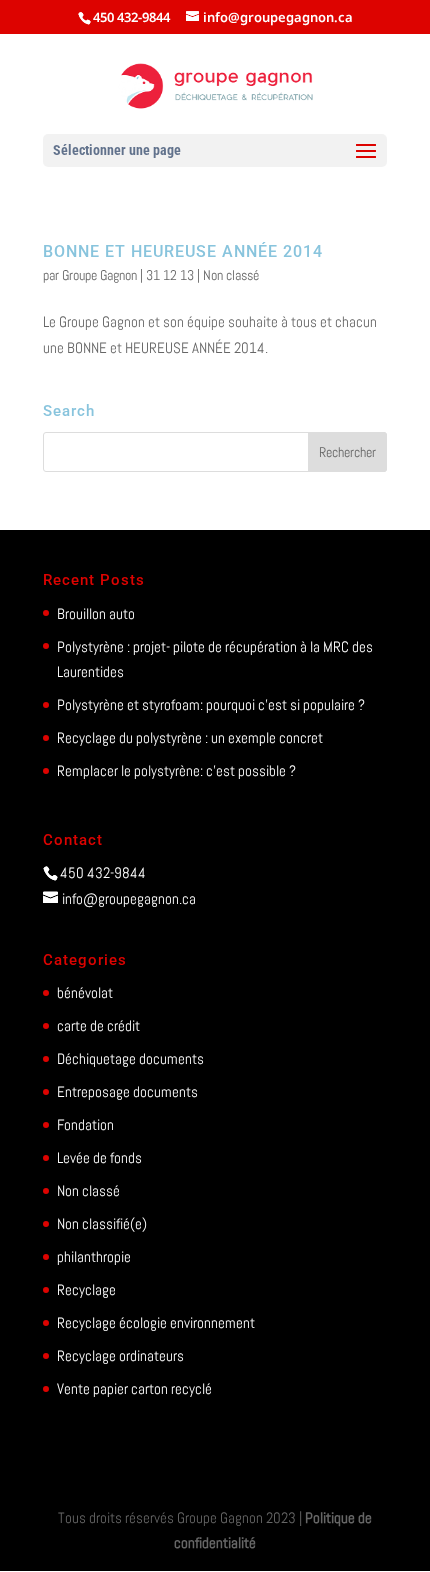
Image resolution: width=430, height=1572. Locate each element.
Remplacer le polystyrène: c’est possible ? (176, 770)
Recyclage (86, 1289)
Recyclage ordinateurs (120, 1355)
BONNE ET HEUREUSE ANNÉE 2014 (183, 251)
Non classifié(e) (102, 1223)
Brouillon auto (96, 613)
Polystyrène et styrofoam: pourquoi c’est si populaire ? (211, 704)
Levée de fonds (99, 1157)
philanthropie (94, 1256)
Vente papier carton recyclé (134, 1388)
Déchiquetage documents (130, 1058)
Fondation (85, 1124)
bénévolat (85, 992)
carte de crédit (98, 1025)
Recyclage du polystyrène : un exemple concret (190, 737)
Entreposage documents (127, 1091)
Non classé (231, 275)
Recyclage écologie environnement (156, 1322)
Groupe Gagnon (99, 275)
